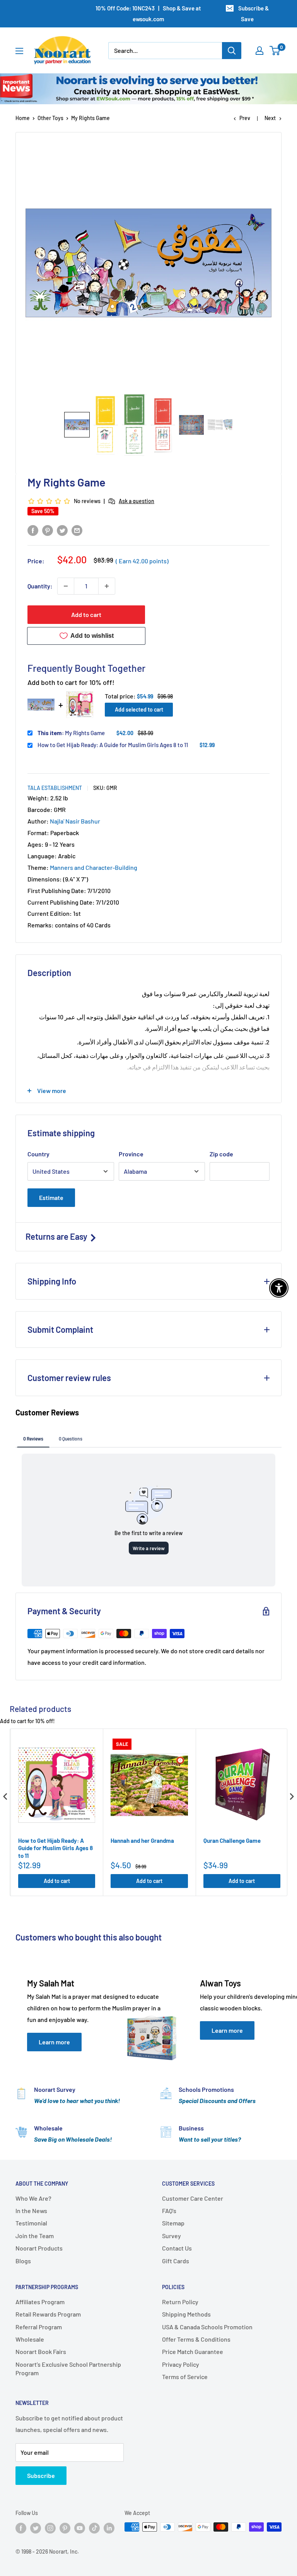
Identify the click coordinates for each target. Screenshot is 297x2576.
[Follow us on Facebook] (21, 2528)
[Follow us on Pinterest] (65, 2528)
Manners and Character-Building (94, 867)
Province (131, 1154)
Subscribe (41, 2475)
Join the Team (35, 2236)
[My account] (259, 51)
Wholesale (30, 2339)
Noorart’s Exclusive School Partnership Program (68, 2368)
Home (23, 118)
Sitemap (173, 2223)
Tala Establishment (55, 788)
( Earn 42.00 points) (142, 561)
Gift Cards (176, 2261)
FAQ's (169, 2211)
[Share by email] (77, 530)
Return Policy (180, 2302)
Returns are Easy (57, 1236)
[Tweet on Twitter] (62, 530)
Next (270, 118)
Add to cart (86, 614)
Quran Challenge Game (232, 1840)
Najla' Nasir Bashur (75, 821)
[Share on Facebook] (33, 530)
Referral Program (39, 2327)
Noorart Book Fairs (41, 2351)
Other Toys (50, 118)
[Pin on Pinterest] (48, 530)
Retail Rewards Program (48, 2314)
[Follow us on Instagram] (50, 2528)
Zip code (221, 1154)
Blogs (23, 2261)
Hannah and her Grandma (142, 1840)
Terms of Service (185, 2377)
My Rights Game (71, 733)
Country (38, 1154)
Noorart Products (39, 2248)
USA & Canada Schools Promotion (207, 2327)
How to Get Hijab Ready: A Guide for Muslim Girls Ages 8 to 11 (113, 745)
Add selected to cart (139, 709)
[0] (275, 51)
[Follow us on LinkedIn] (109, 2528)
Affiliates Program (40, 2302)
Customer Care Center (193, 2198)
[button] (77, 425)
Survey (172, 2236)
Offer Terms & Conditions (196, 2339)
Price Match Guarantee (193, 2351)
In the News (31, 2211)
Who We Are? (33, 2198)
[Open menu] (19, 51)
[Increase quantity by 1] (107, 586)
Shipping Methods (186, 2314)
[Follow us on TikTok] (94, 2528)
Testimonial (31, 2223)
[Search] (232, 51)
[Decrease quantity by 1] (66, 586)
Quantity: (40, 586)
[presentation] (5, 1797)
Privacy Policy (181, 2364)
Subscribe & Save (253, 14)
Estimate (51, 1197)
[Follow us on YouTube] (80, 2528)
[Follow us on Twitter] (36, 2528)
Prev (245, 118)
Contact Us (177, 2248)
